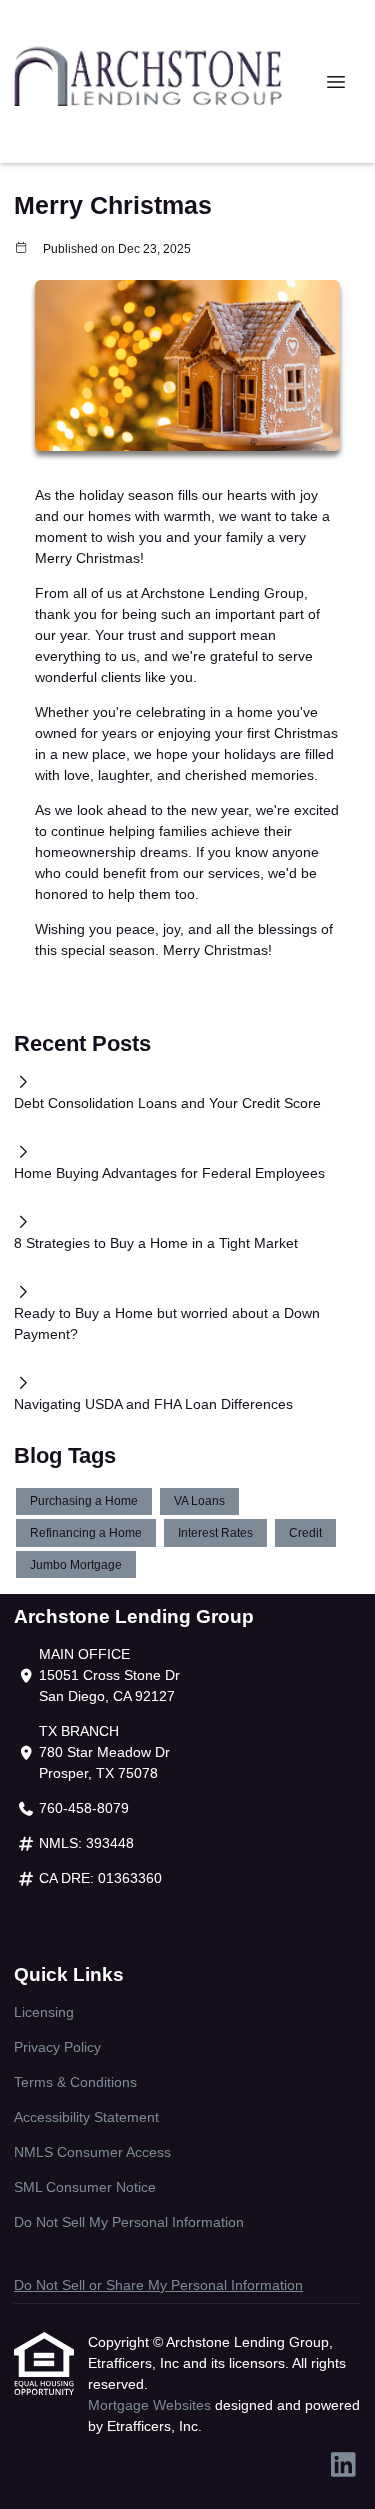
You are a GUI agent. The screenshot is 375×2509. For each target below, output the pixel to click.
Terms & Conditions (75, 2082)
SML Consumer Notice (85, 2187)
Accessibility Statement (86, 2117)
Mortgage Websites (151, 2405)
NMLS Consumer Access (92, 2152)
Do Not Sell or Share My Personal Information (158, 2285)
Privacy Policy (57, 2047)
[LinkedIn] (343, 2466)
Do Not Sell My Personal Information (129, 2222)
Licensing (44, 2012)
